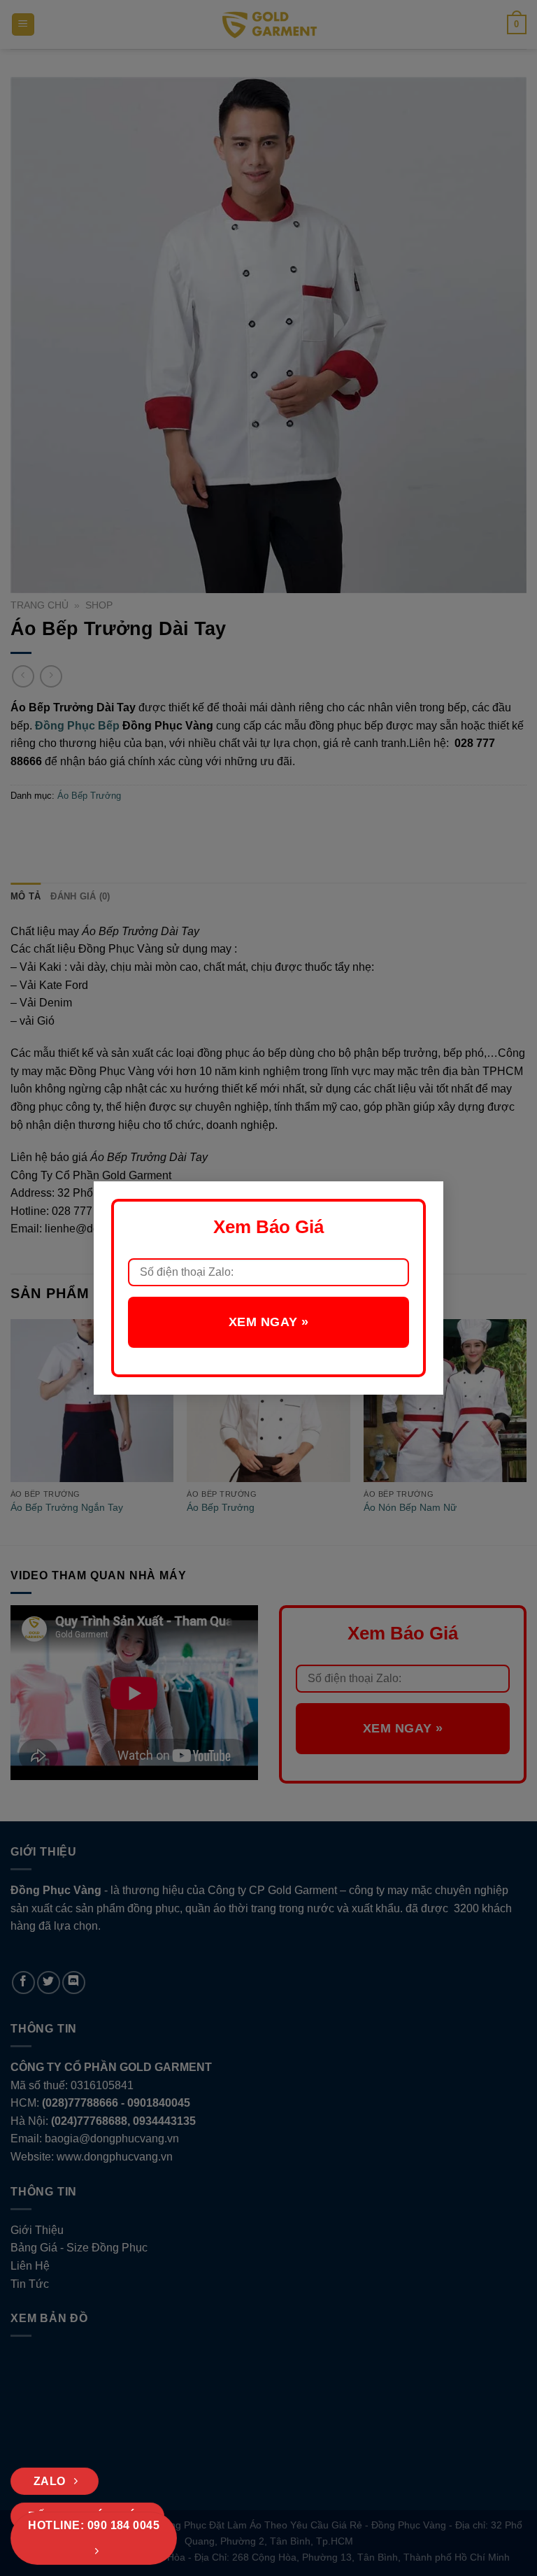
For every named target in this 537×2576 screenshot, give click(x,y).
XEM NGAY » (268, 1322)
